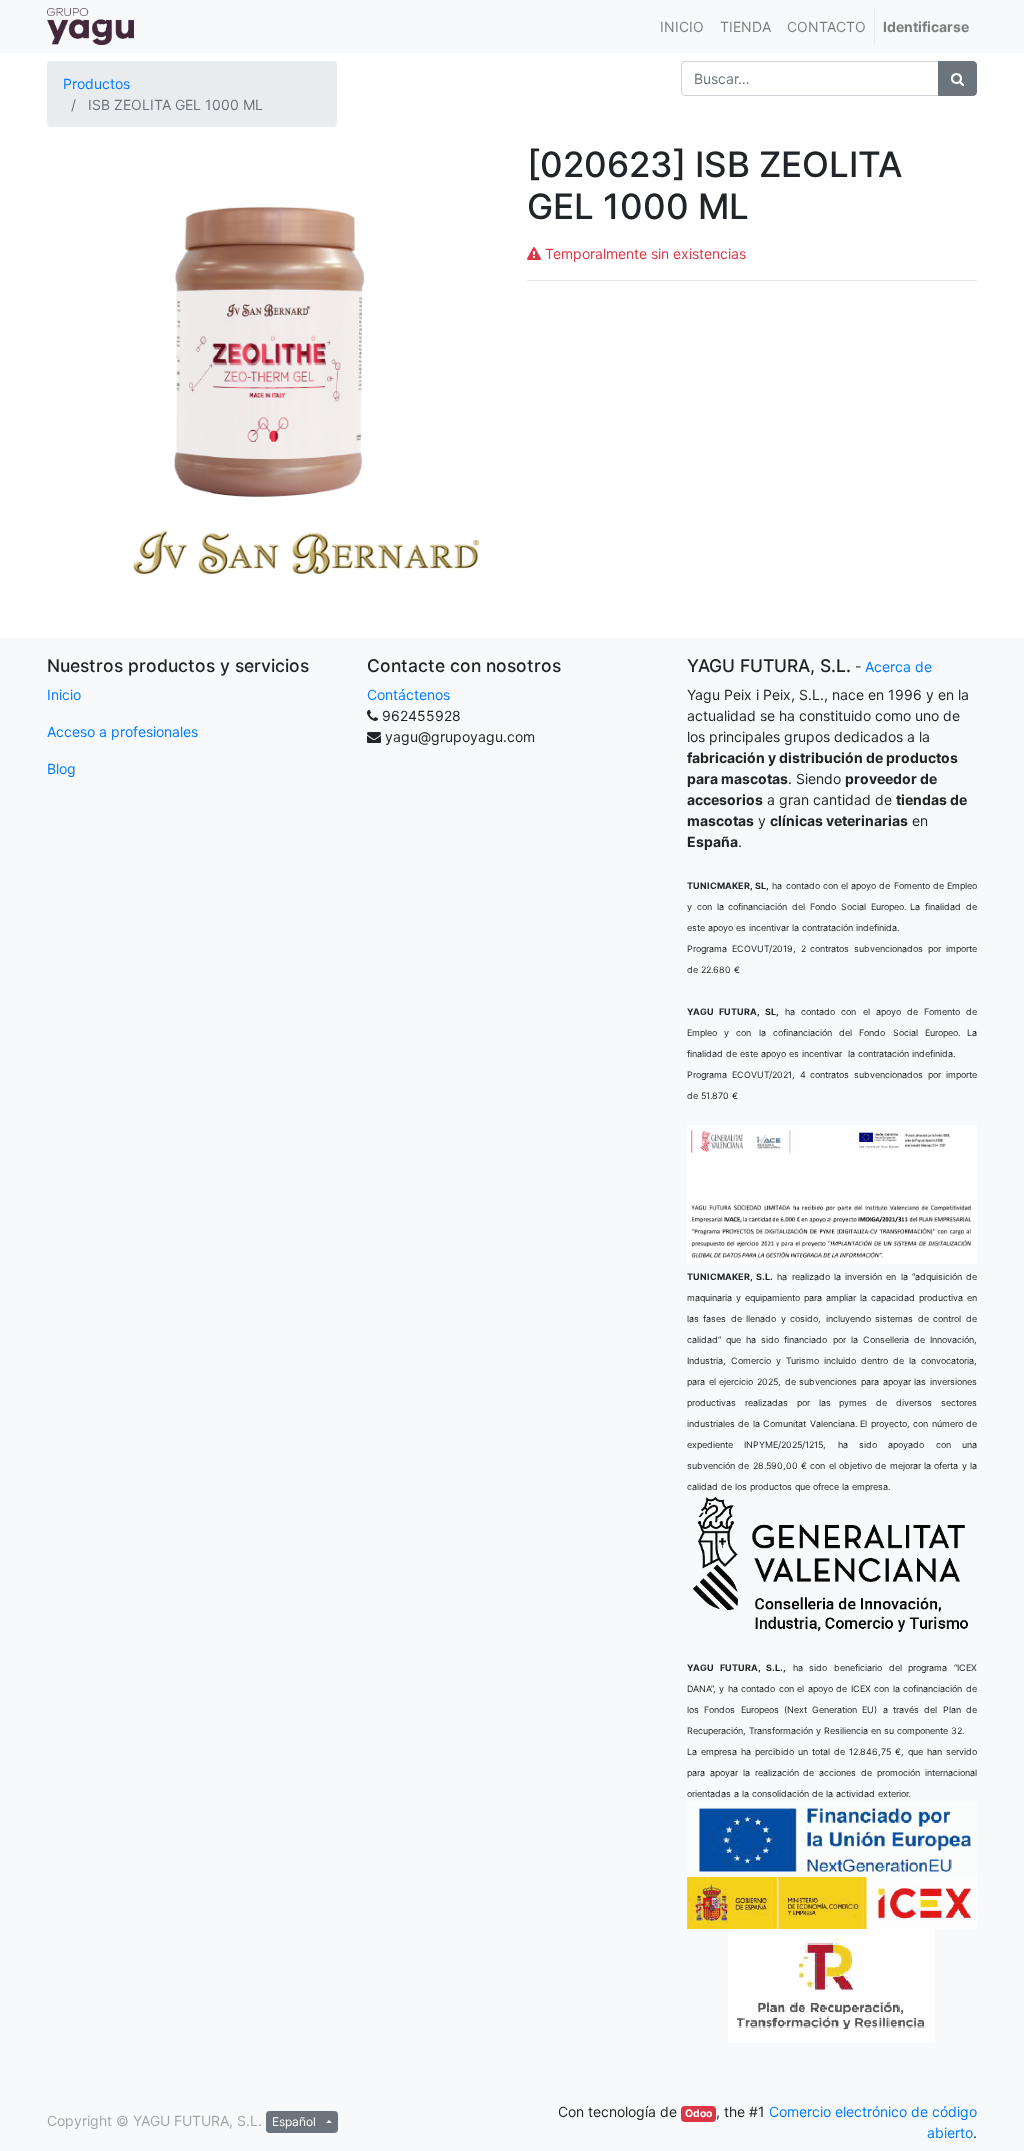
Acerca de (898, 666)
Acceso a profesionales (122, 731)
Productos (96, 83)
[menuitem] (682, 26)
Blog (61, 768)
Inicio (64, 694)
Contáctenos (408, 694)
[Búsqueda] (957, 78)
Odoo (698, 2113)
